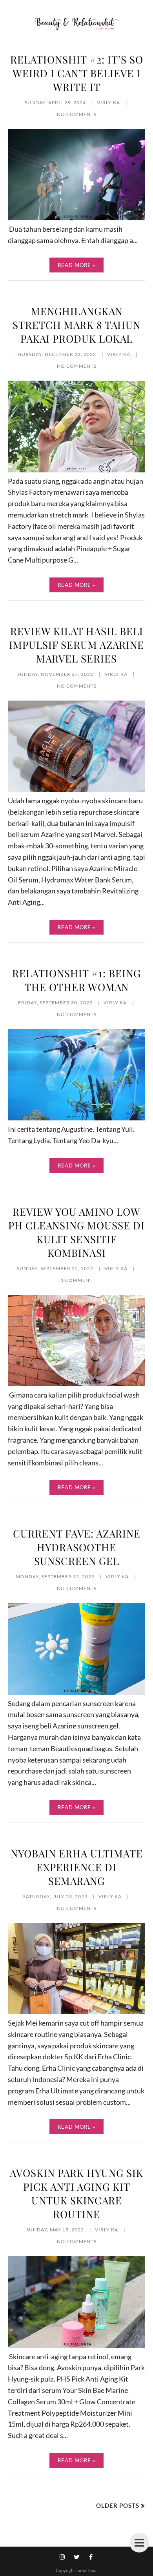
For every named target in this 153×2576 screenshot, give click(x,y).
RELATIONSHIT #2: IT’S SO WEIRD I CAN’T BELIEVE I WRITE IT (77, 73)
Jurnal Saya (87, 2570)
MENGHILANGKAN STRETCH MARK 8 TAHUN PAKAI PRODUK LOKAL (76, 325)
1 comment (77, 1280)
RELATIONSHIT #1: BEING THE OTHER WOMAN (76, 980)
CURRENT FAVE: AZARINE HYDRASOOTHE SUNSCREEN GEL (77, 1547)
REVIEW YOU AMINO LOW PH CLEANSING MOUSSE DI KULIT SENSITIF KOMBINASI (76, 1232)
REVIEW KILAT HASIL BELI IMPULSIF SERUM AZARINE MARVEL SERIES (76, 645)
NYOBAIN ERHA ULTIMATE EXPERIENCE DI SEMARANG (77, 1867)
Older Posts (118, 2505)
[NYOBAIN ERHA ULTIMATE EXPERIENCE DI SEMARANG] (76, 2011)
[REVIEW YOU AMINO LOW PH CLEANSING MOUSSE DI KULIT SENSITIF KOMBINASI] (76, 1383)
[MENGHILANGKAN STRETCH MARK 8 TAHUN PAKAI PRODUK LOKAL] (76, 470)
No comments (77, 114)
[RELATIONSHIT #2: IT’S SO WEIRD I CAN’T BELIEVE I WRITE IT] (76, 218)
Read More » (76, 265)
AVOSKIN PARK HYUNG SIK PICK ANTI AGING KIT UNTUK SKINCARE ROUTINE (76, 2193)
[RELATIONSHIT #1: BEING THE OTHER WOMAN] (76, 1118)
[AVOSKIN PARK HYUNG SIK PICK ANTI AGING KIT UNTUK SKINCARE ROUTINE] (76, 2345)
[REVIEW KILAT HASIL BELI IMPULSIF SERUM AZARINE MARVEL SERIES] (76, 789)
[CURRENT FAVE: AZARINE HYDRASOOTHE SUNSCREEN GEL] (76, 1692)
